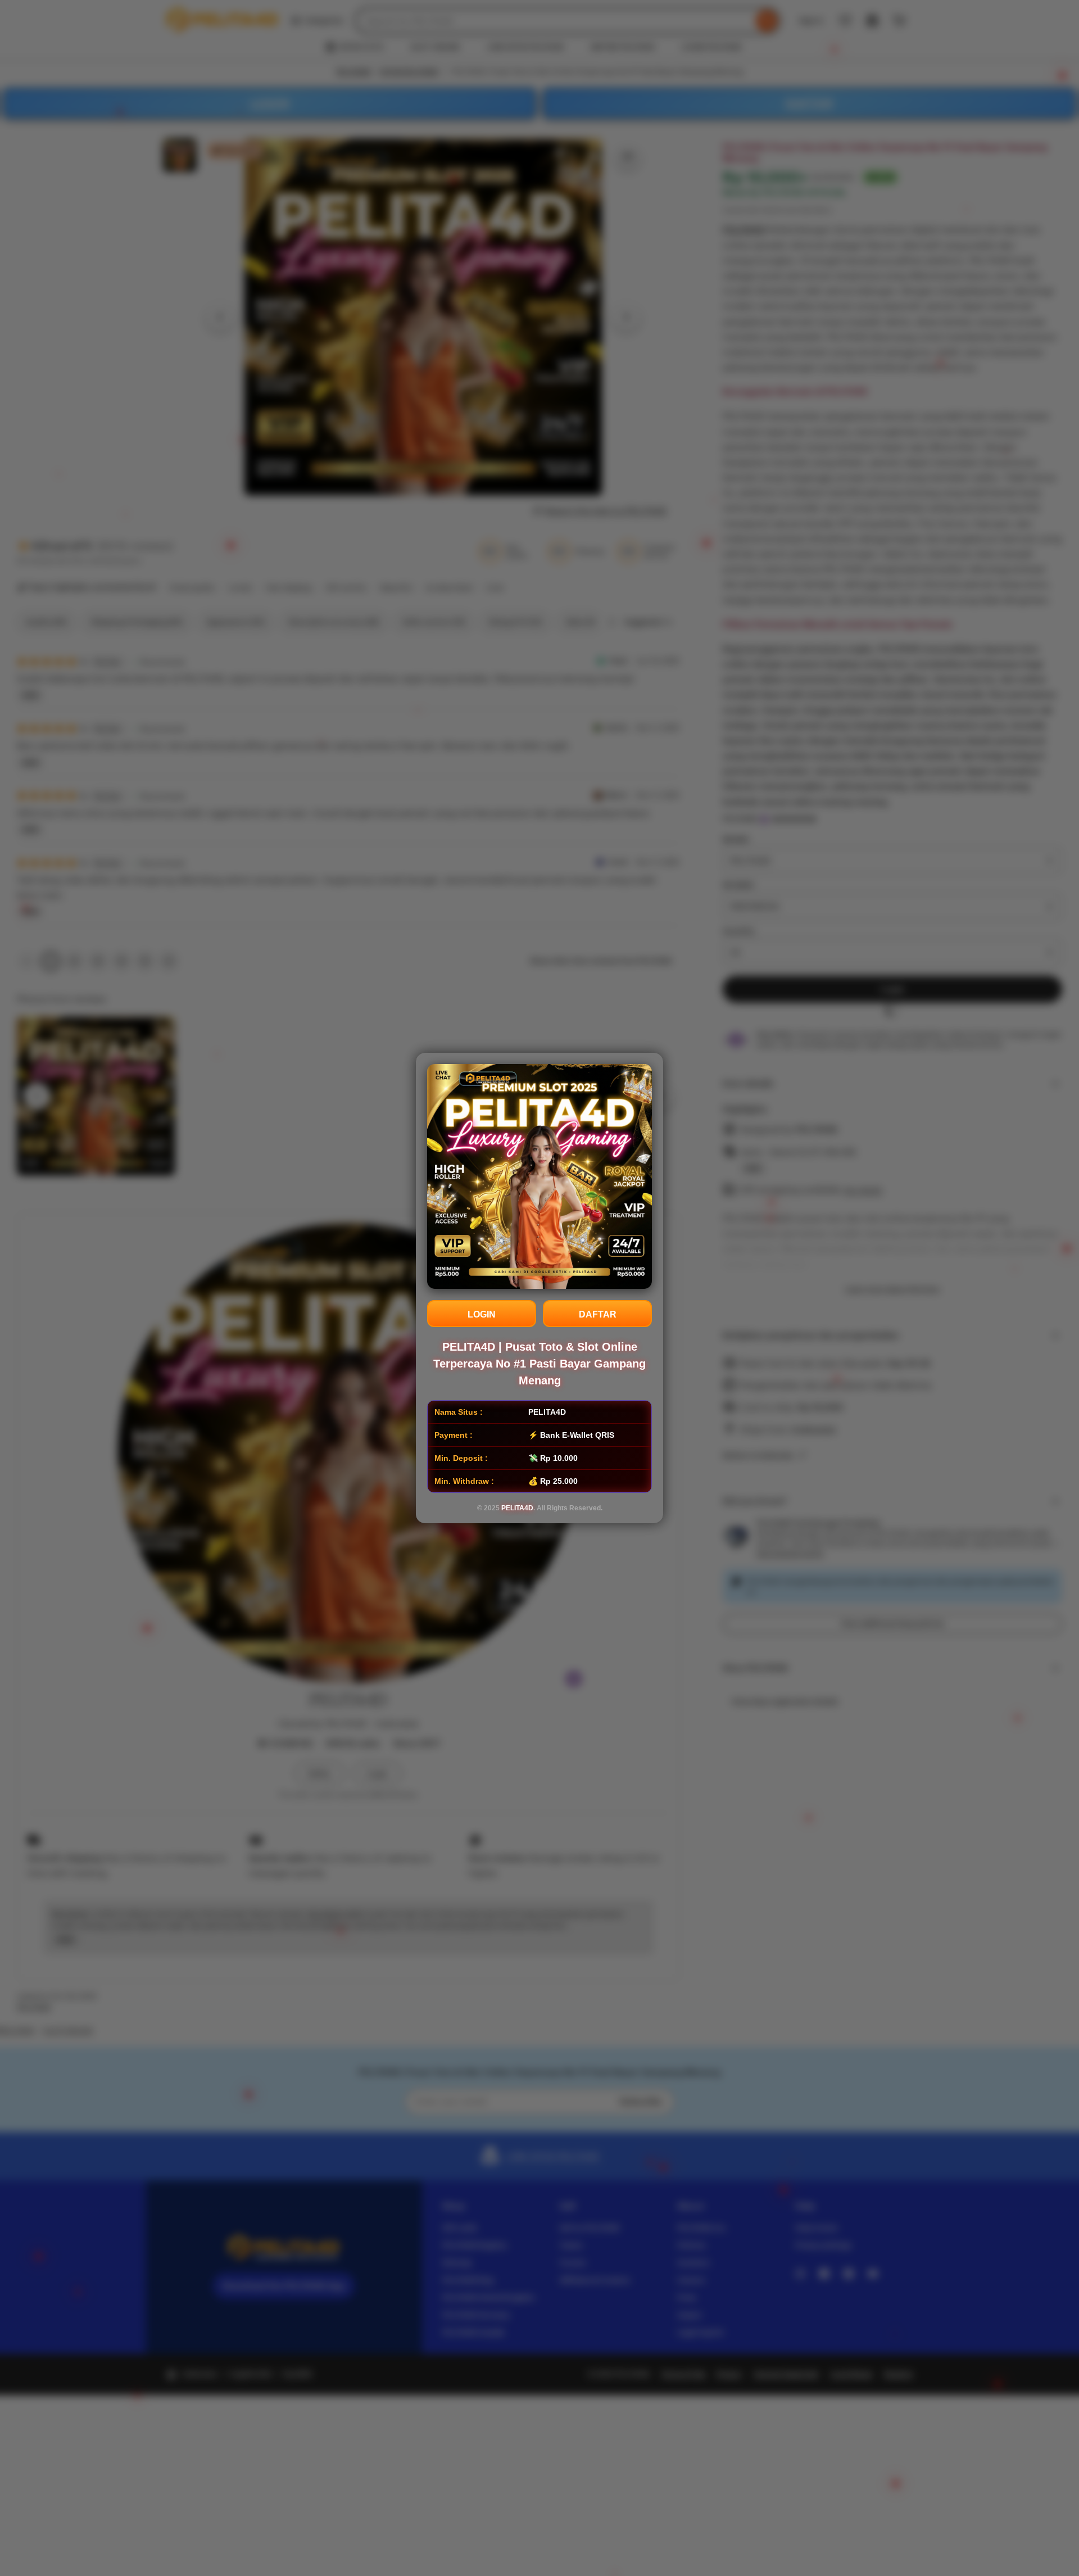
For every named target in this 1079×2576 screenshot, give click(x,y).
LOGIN (482, 1314)
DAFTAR (598, 1314)
